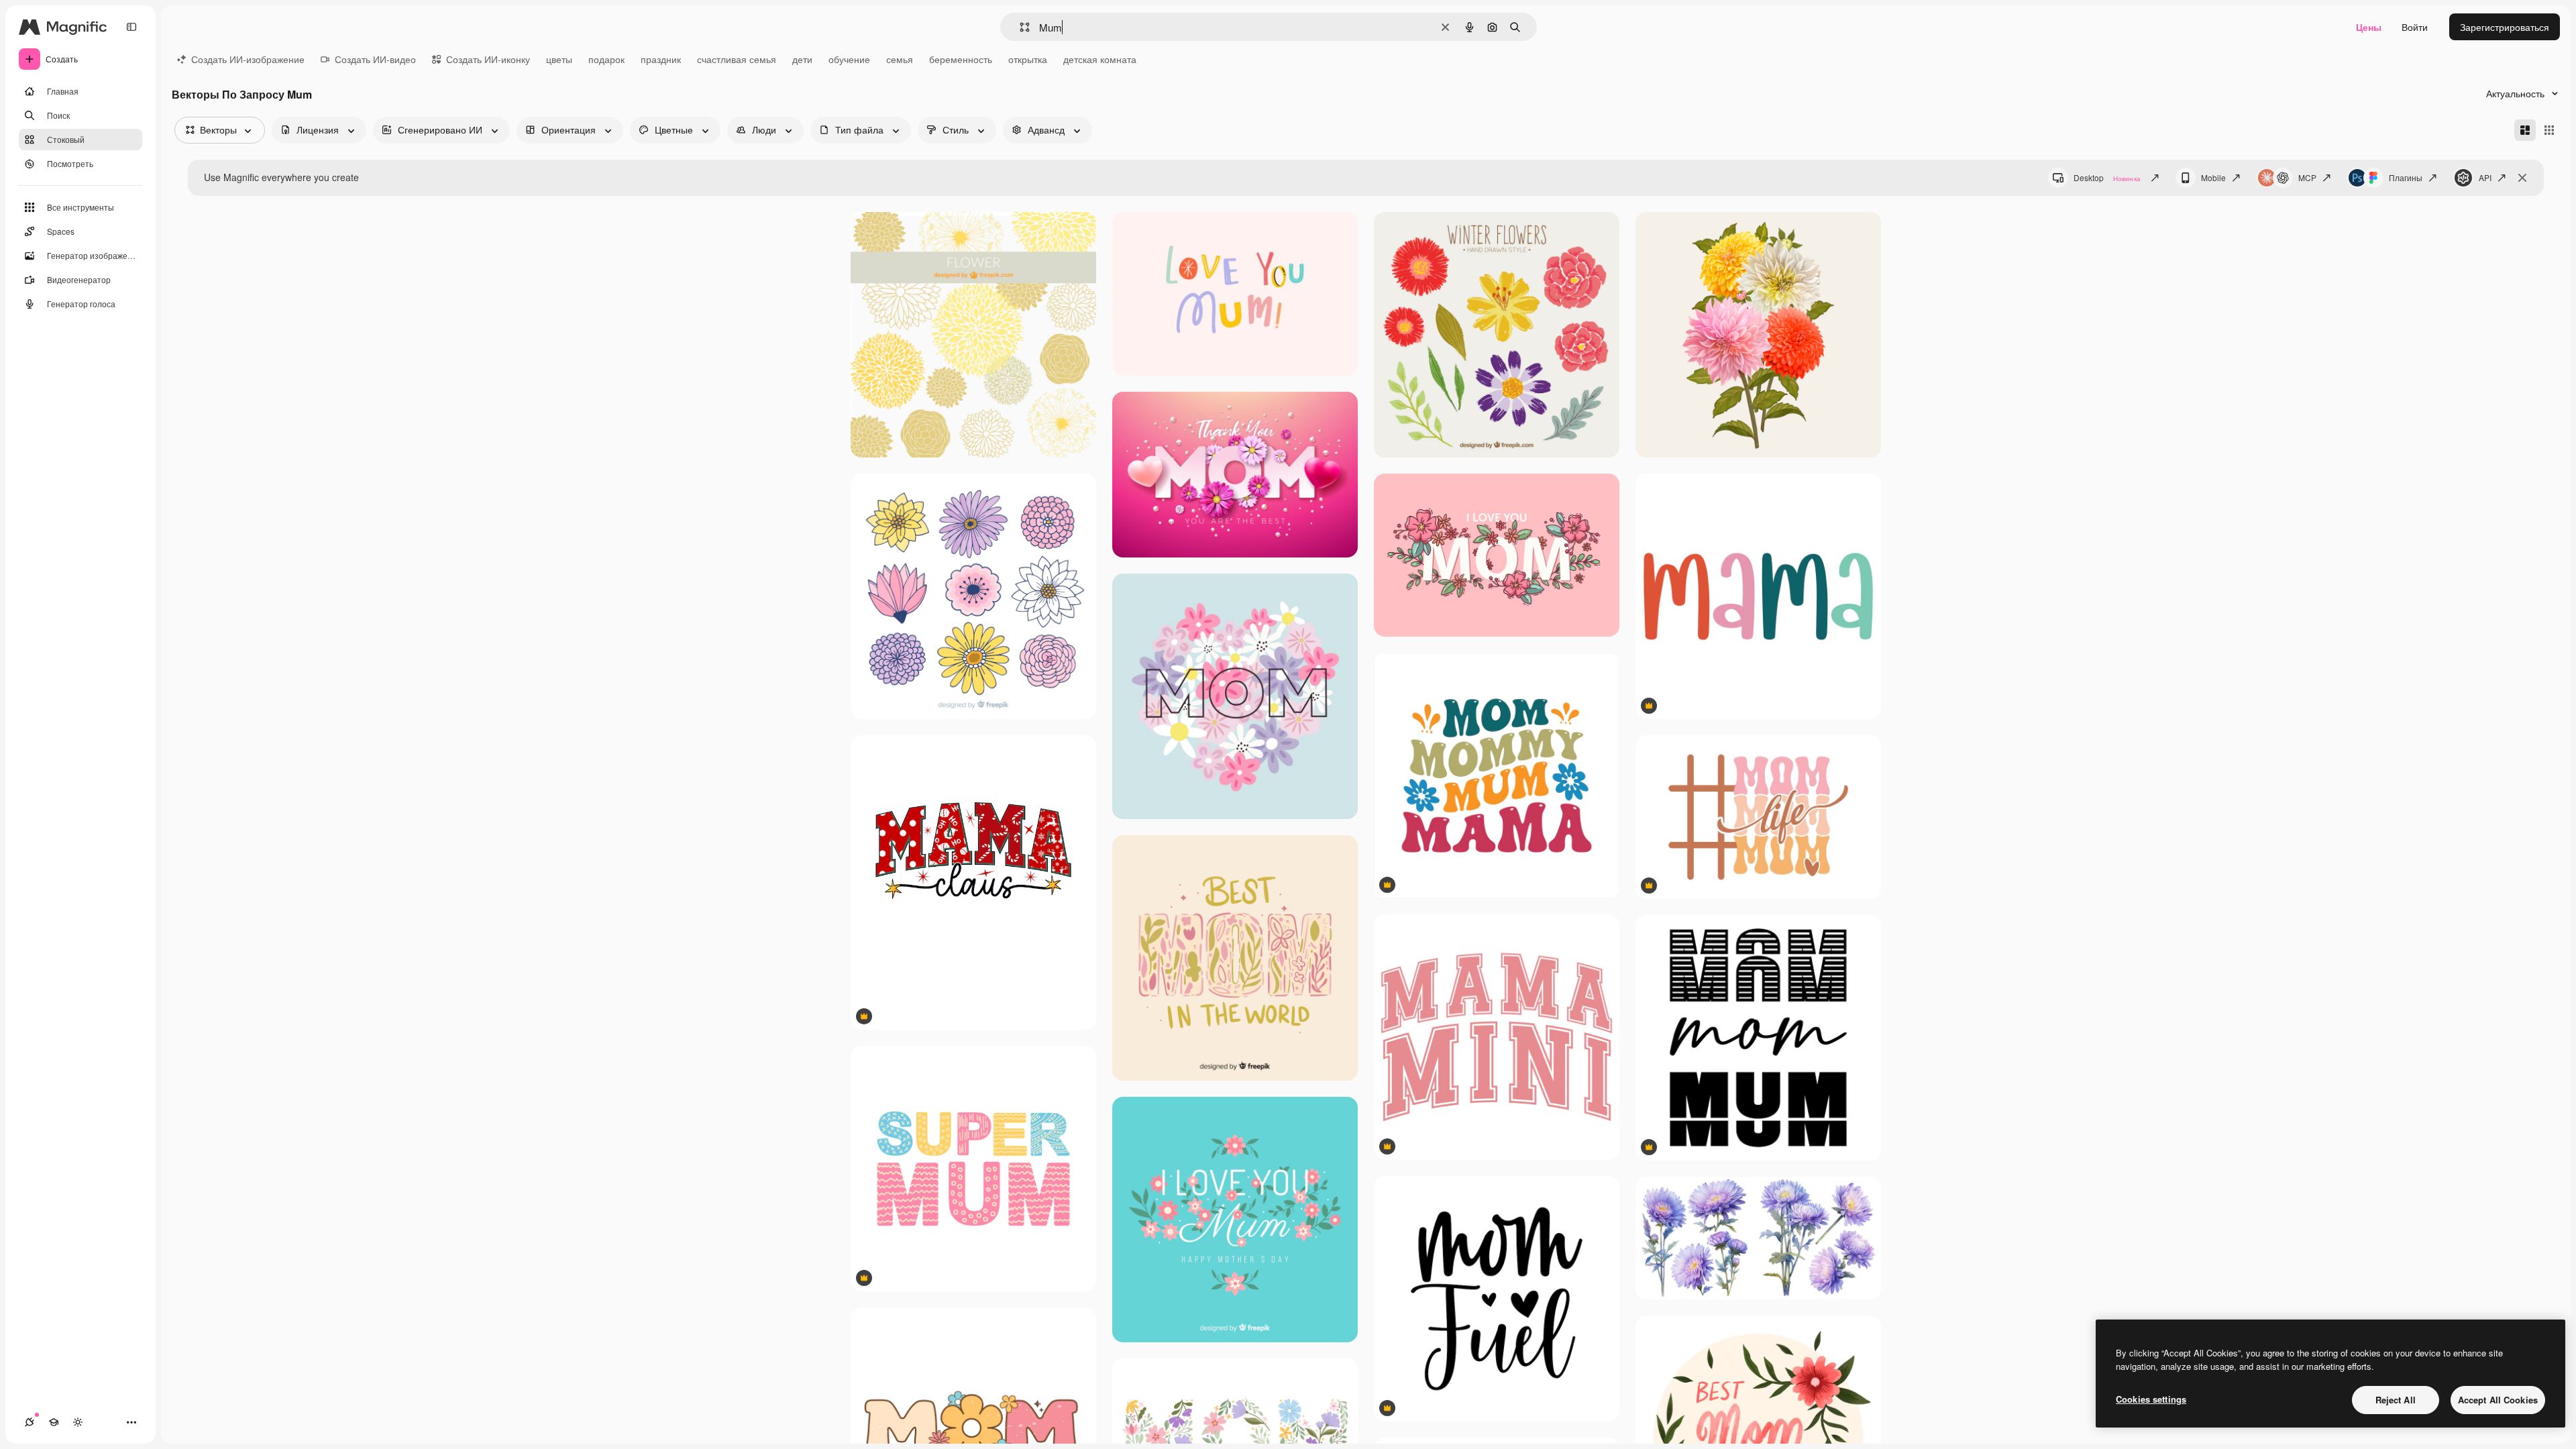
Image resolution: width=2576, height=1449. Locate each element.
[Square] (2549, 130)
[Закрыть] (2522, 178)
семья (900, 59)
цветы (559, 59)
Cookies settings (2151, 1399)
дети (802, 59)
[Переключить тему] (78, 1422)
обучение (849, 59)
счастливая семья (737, 59)
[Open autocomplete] (1019, 27)
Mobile (2213, 177)
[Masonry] (2525, 130)
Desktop (2107, 177)
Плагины (2406, 177)
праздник (661, 59)
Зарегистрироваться (2505, 27)
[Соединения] (30, 1422)
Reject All (2396, 1400)
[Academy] (54, 1422)
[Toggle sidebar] (131, 27)
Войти (2415, 27)
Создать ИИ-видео (375, 59)
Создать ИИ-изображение (248, 59)
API (2485, 177)
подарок (606, 59)
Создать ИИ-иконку (488, 59)
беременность (961, 59)
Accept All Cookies (2498, 1400)
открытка (1028, 59)
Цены (2369, 27)
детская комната (1100, 59)
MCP (2307, 177)
